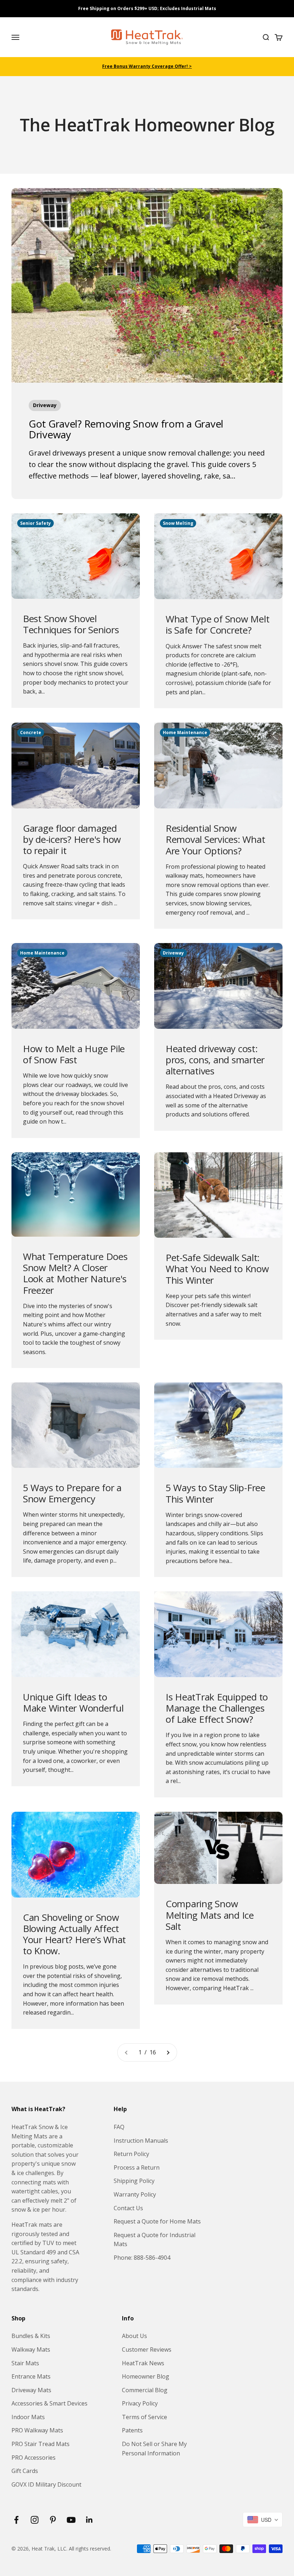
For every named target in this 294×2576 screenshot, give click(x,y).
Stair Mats (25, 2363)
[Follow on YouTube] (71, 2520)
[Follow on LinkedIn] (89, 2520)
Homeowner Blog (146, 2376)
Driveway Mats (31, 2390)
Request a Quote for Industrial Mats (155, 2240)
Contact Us (128, 2208)
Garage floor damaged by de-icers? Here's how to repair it (72, 839)
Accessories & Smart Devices (49, 2403)
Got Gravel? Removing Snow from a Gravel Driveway (126, 429)
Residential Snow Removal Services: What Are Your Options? (215, 839)
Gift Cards (25, 2471)
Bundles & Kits (31, 2336)
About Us (134, 2336)
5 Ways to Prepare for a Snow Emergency (72, 1493)
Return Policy (131, 2154)
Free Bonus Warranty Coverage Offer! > (147, 66)
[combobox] (263, 2520)
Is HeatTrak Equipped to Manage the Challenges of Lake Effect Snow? (217, 1708)
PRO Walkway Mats (37, 2430)
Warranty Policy (135, 2194)
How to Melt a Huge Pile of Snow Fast (74, 1054)
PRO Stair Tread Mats (41, 2444)
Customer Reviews (147, 2349)
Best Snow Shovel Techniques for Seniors (71, 624)
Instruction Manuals (141, 2141)
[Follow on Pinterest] (53, 2520)
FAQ (119, 2127)
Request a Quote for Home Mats (157, 2221)
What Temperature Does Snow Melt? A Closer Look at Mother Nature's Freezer (75, 1273)
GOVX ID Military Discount (46, 2484)
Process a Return (137, 2167)
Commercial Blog (145, 2390)
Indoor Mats (28, 2417)
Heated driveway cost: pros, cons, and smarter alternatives (215, 1060)
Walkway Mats (31, 2349)
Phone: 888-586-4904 (142, 2258)
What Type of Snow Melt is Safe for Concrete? (217, 624)
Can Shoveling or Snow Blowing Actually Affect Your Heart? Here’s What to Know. (74, 1934)
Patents (132, 2430)
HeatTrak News (143, 2363)
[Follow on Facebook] (16, 2520)
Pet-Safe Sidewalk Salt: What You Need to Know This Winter (217, 1269)
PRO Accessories (34, 2458)
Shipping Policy (134, 2181)
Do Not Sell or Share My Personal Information (154, 2449)
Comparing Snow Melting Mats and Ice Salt (210, 1915)
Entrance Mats (31, 2376)
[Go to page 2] (168, 2053)
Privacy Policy (140, 2403)
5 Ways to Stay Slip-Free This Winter (215, 1493)
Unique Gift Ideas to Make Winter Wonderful (73, 1702)
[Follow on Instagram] (35, 2520)
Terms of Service (144, 2417)
